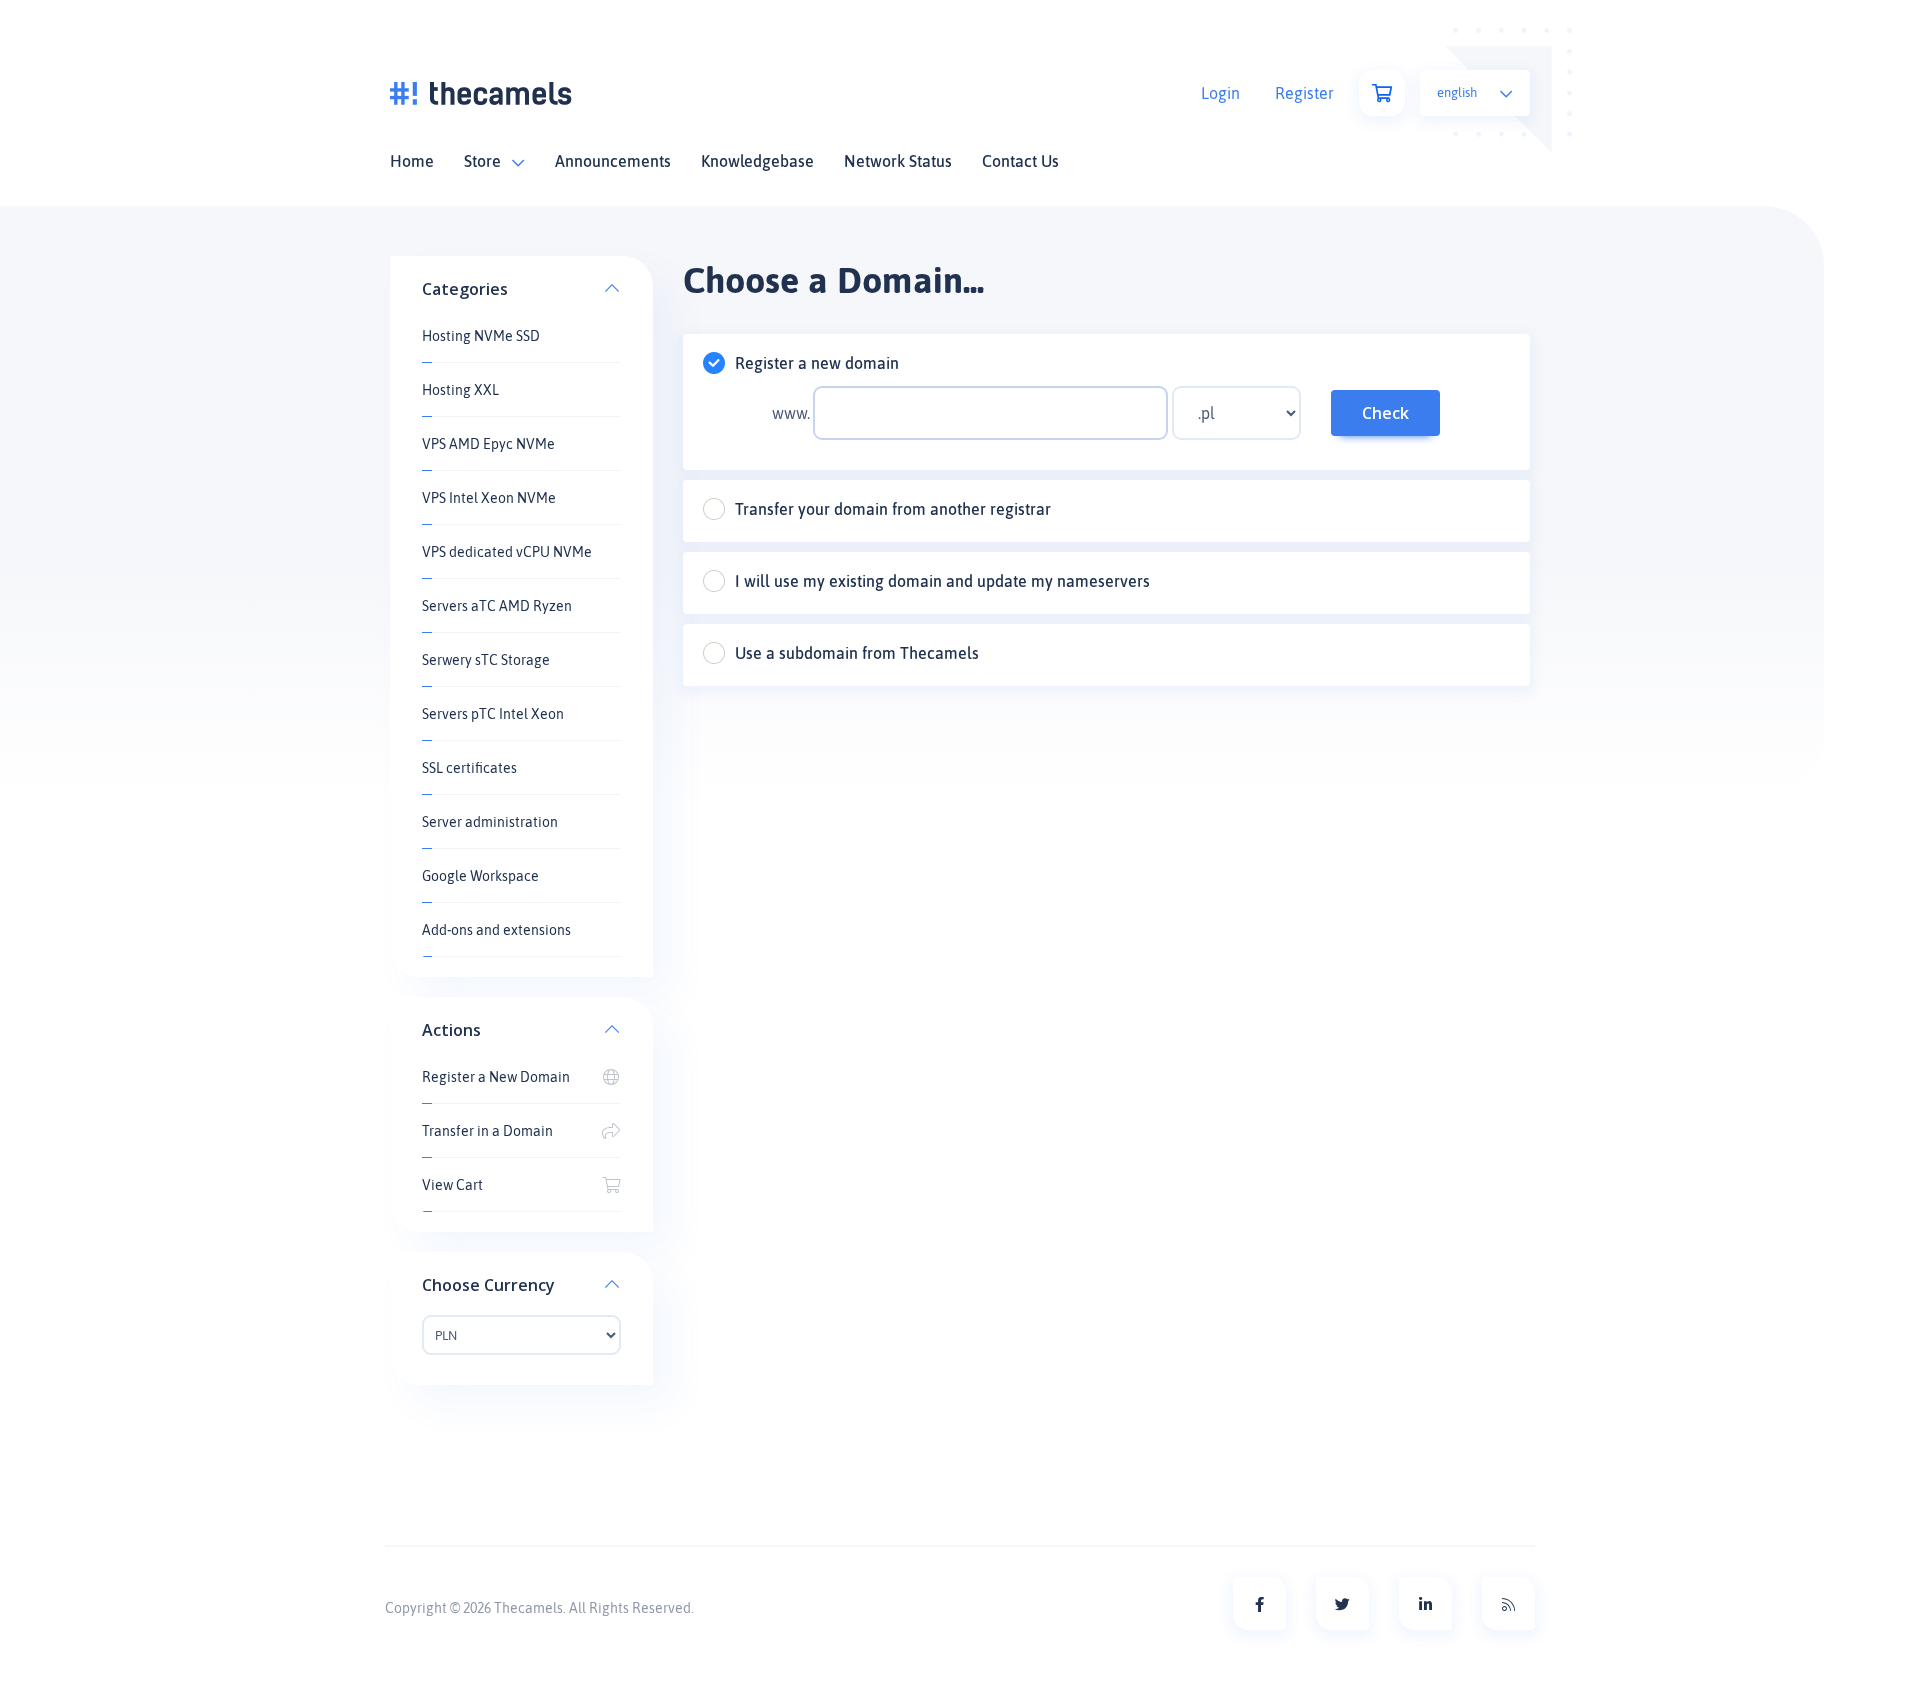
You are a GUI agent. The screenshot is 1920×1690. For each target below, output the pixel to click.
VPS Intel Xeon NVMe (489, 498)
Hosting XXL (460, 390)
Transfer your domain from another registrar (893, 509)
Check (1385, 413)
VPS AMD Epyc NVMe (488, 444)
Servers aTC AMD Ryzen (497, 606)
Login (1220, 93)
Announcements (613, 161)
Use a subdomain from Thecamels (857, 653)
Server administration (490, 822)
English (1458, 92)
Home (412, 161)
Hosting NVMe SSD (481, 336)
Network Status (898, 161)
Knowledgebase (757, 161)
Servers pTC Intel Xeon (493, 714)
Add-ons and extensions (496, 930)
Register (1304, 93)
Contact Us (1020, 161)
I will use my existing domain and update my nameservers (942, 581)
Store (486, 161)
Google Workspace (480, 876)
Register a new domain (817, 363)
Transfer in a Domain (487, 1131)
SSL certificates (469, 768)
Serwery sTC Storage (486, 660)
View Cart (452, 1185)
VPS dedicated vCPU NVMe (507, 552)
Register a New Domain (496, 1077)
